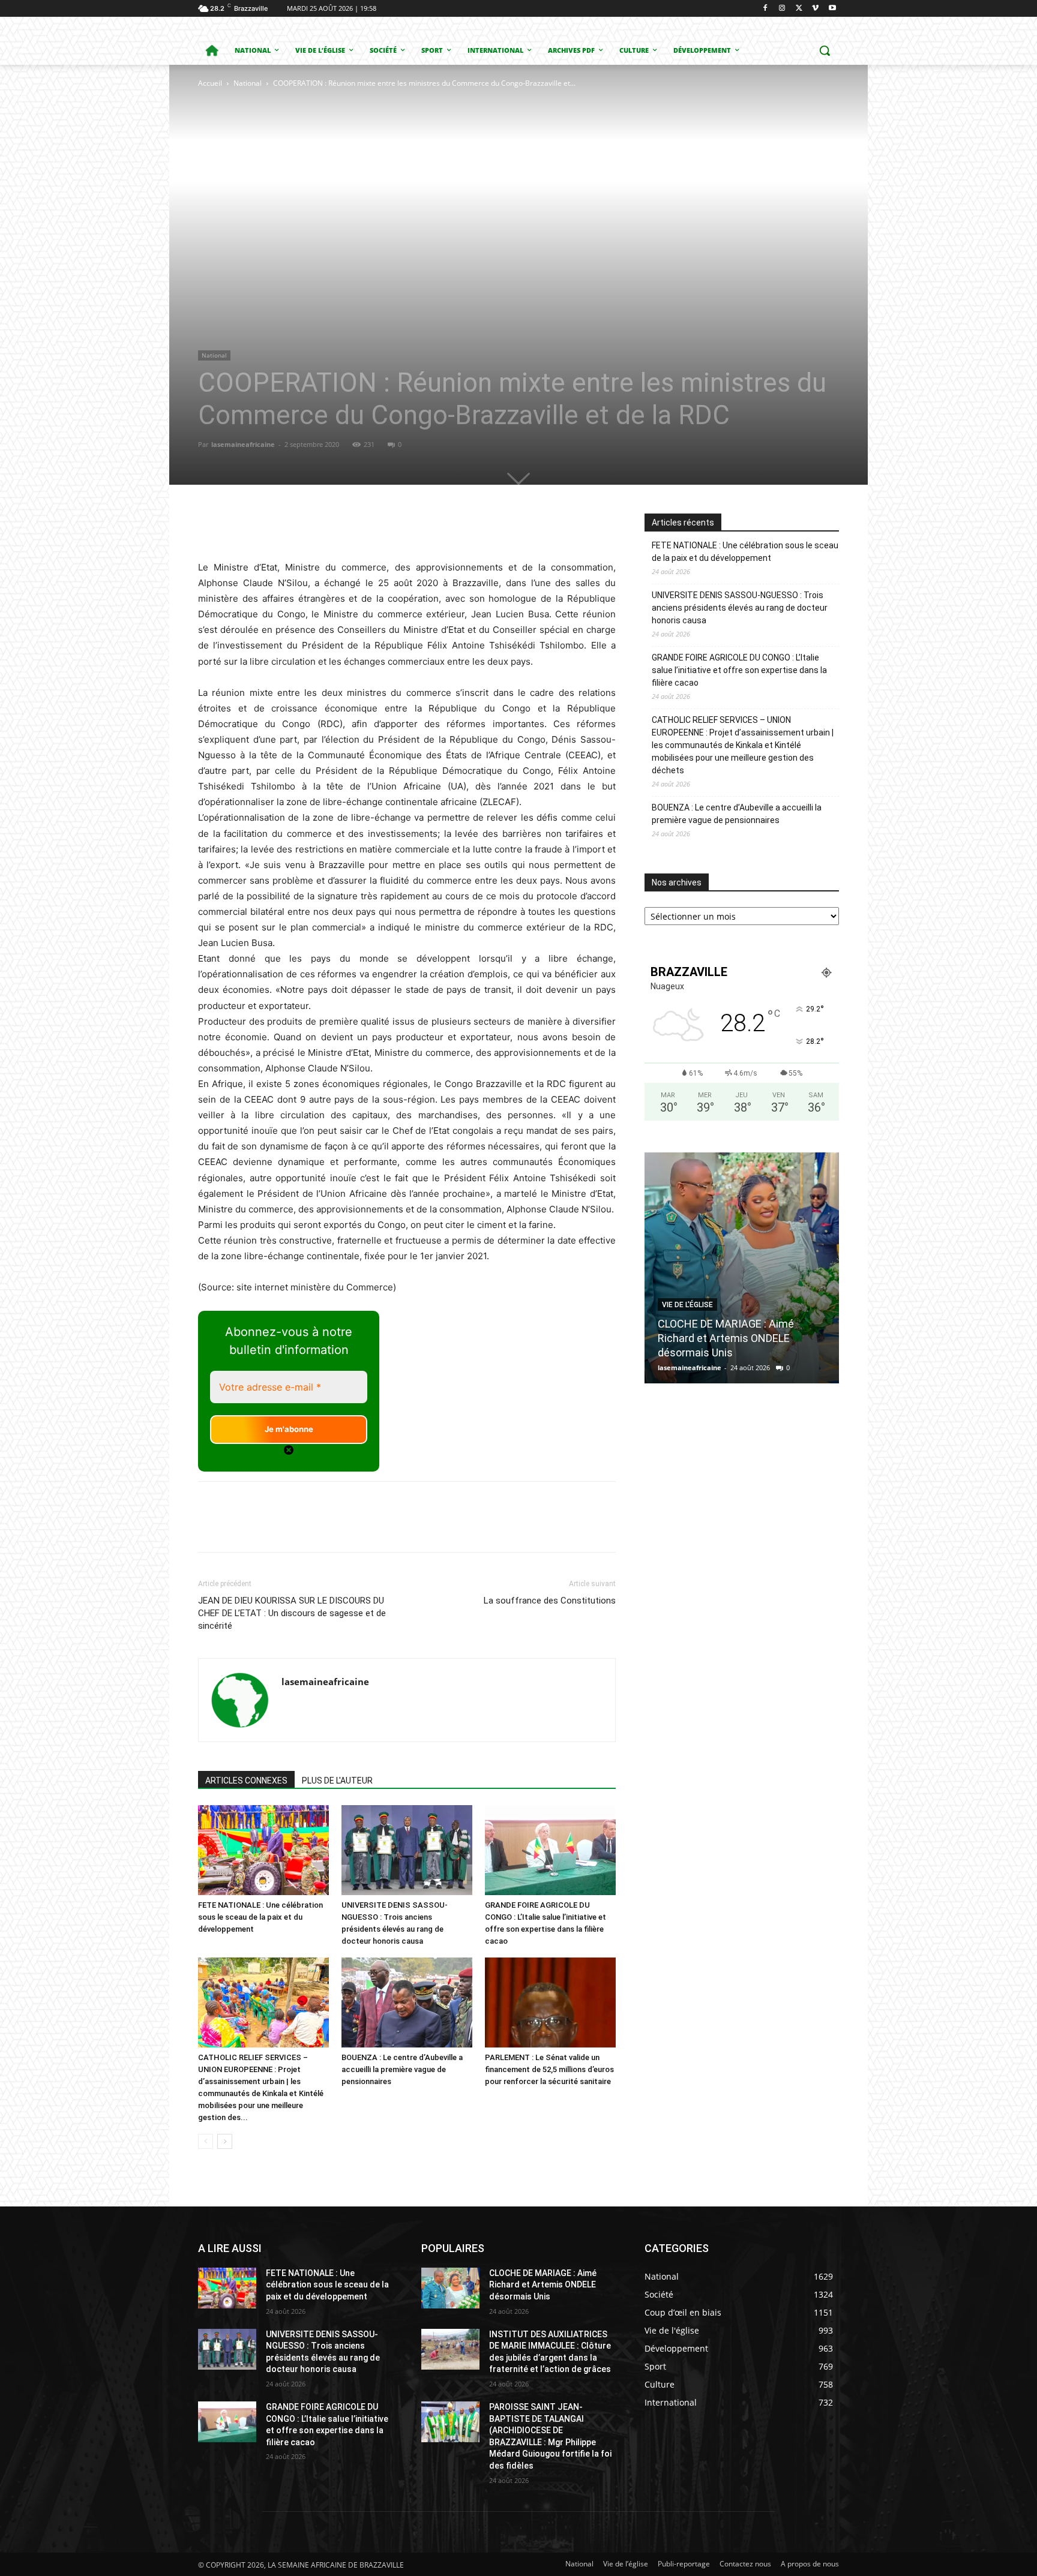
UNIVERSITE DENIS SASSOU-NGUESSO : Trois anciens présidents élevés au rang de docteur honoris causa (740, 608)
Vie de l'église (687, 1305)
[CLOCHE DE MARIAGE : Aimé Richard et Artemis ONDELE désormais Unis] (742, 1268)
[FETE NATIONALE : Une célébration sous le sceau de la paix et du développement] (263, 1850)
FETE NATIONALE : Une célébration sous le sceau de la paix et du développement (260, 1917)
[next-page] (225, 2141)
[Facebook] (765, 9)
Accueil (210, 83)
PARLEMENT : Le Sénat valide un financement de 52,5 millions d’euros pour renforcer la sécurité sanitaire (549, 2069)
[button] (825, 50)
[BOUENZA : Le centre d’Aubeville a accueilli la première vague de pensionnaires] (407, 2002)
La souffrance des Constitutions (550, 1601)
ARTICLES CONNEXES (246, 1781)
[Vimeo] (815, 9)
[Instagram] (782, 9)
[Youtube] (832, 9)
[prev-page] (206, 2141)
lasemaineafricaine (243, 444)
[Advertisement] (387, 180)
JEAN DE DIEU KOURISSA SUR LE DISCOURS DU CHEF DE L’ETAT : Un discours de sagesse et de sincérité (292, 1613)
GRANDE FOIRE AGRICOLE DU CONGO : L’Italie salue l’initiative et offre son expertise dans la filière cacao (739, 670)
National (248, 83)
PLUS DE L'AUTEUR (337, 1781)
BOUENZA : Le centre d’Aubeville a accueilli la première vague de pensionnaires (402, 2069)
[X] (799, 9)
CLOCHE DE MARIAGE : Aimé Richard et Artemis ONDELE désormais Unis (726, 1338)
